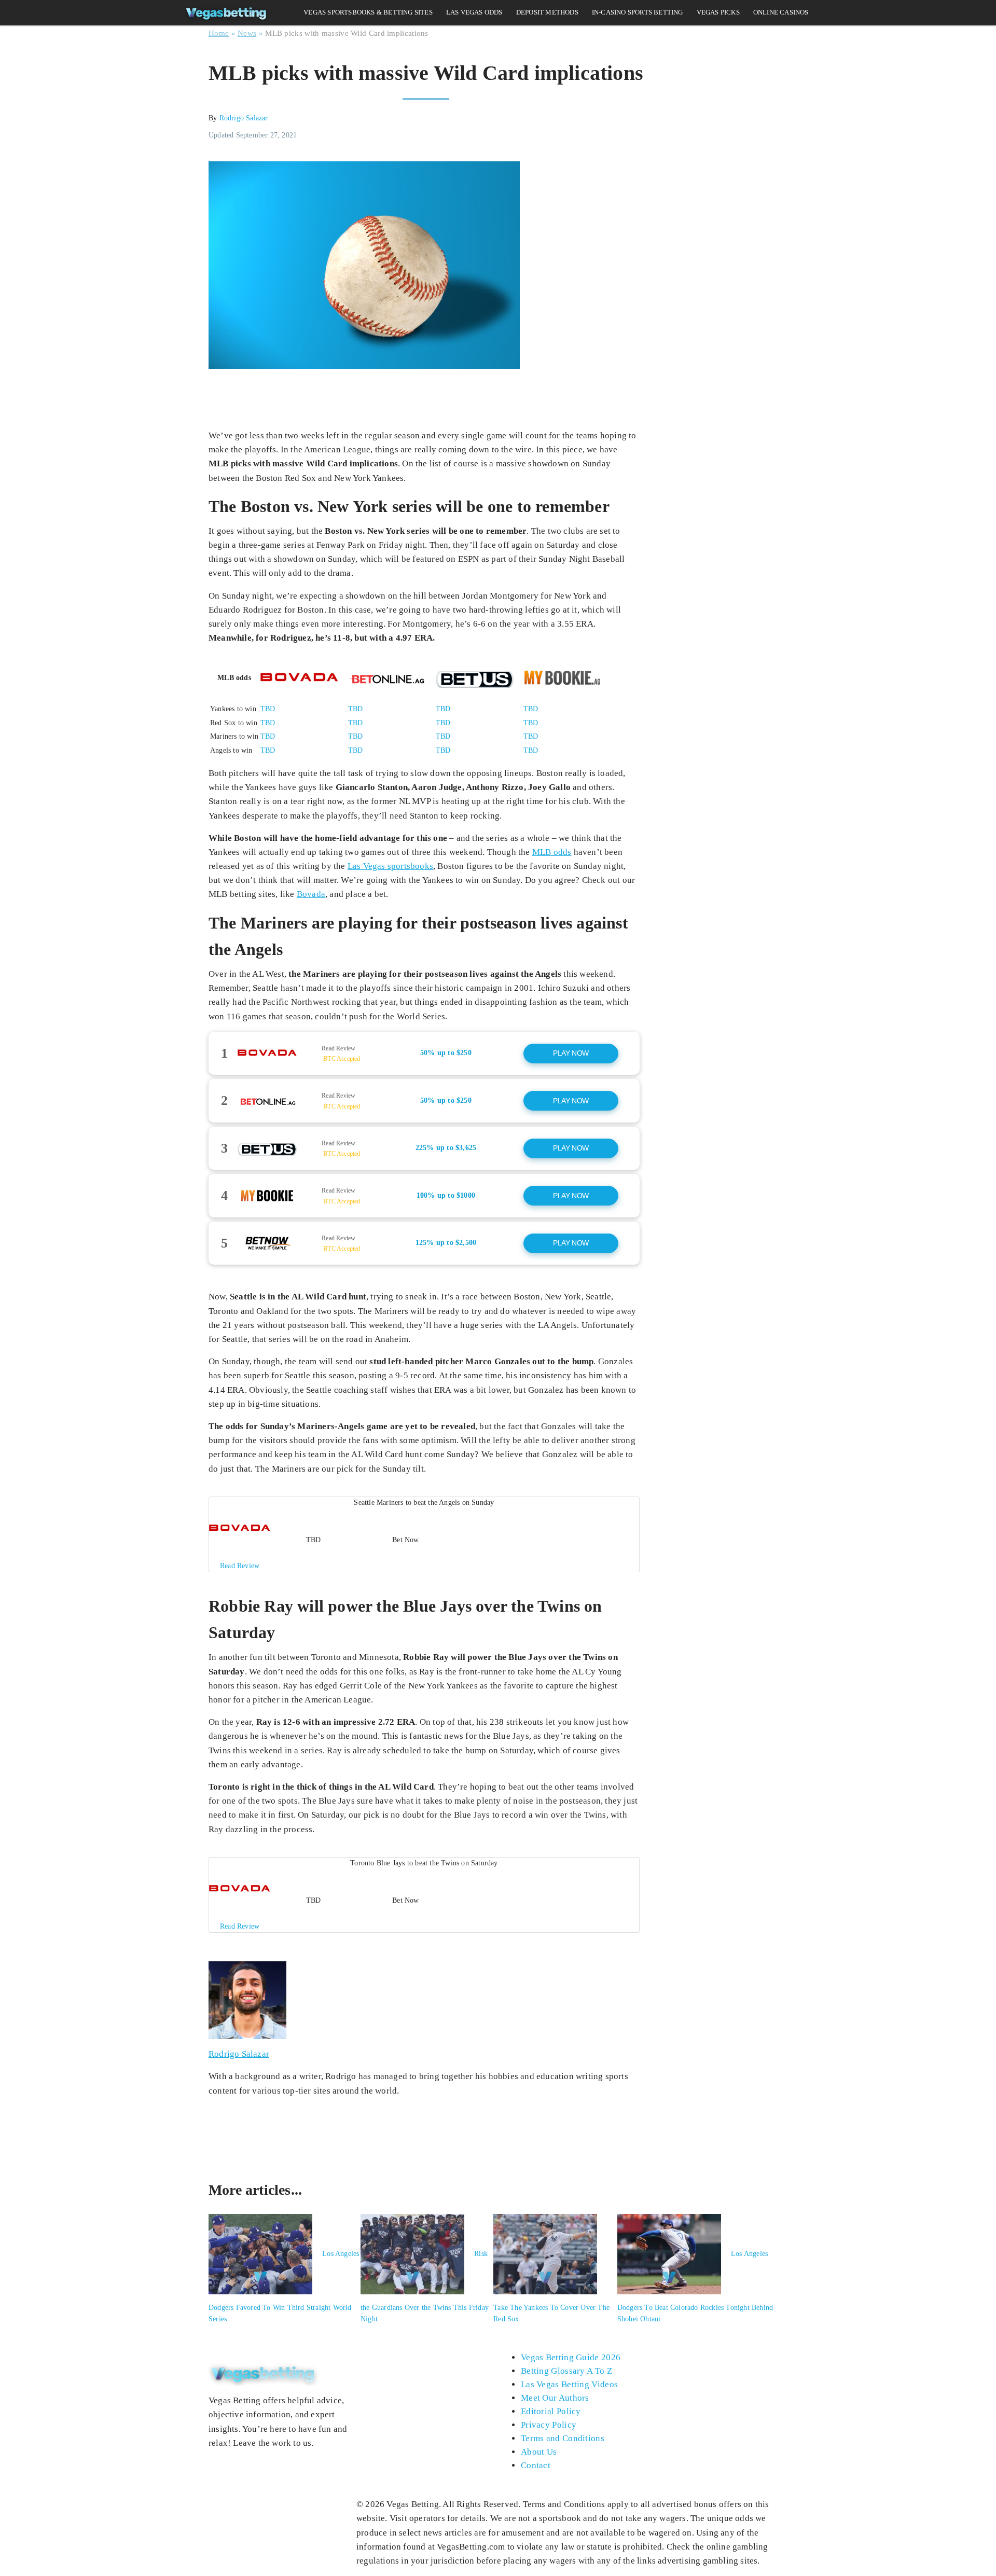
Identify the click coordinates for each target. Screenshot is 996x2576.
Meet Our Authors (555, 2398)
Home (219, 33)
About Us (539, 2452)
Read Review (338, 1048)
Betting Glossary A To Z (566, 2371)
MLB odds (552, 852)
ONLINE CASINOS (781, 12)
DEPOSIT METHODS (547, 12)
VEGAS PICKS (718, 12)
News (247, 33)
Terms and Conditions (563, 2438)
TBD (268, 709)
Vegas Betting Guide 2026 (571, 2357)
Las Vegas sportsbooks (390, 866)
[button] (424, 1054)
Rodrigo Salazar (244, 118)
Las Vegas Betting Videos (569, 2384)
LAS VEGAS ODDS (474, 12)
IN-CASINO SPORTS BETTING (638, 12)
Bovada (311, 894)
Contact (536, 2465)
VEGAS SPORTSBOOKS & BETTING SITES (368, 12)
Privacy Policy (549, 2425)
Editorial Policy (551, 2411)
